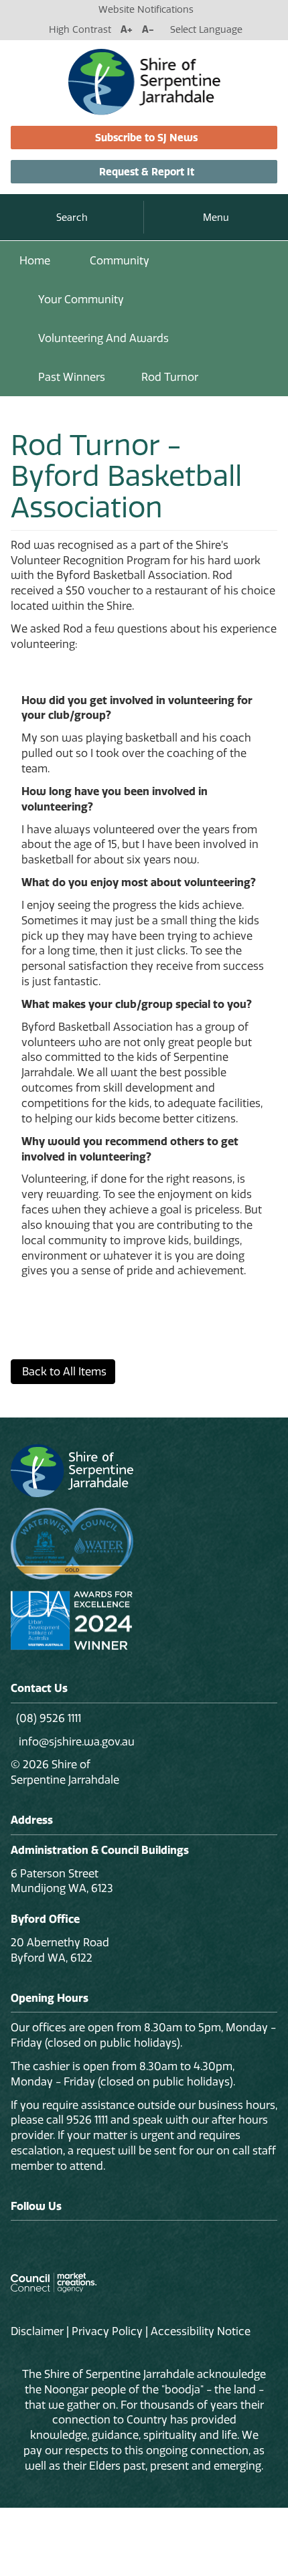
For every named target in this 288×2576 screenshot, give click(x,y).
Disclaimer (37, 2331)
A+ (127, 29)
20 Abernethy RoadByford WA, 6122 (60, 1950)
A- (148, 29)
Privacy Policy (107, 2331)
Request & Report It (147, 172)
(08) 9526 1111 (49, 1718)
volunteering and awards (103, 338)
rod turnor (170, 377)
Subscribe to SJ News (146, 138)
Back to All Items (63, 1371)
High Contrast (80, 29)
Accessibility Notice (201, 2331)
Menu (216, 218)
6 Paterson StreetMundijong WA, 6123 (62, 1881)
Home (35, 260)
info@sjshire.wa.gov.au (75, 1741)
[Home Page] (144, 81)
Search (72, 218)
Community (120, 260)
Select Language (206, 29)
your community (81, 299)
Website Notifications (146, 9)
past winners (72, 377)
